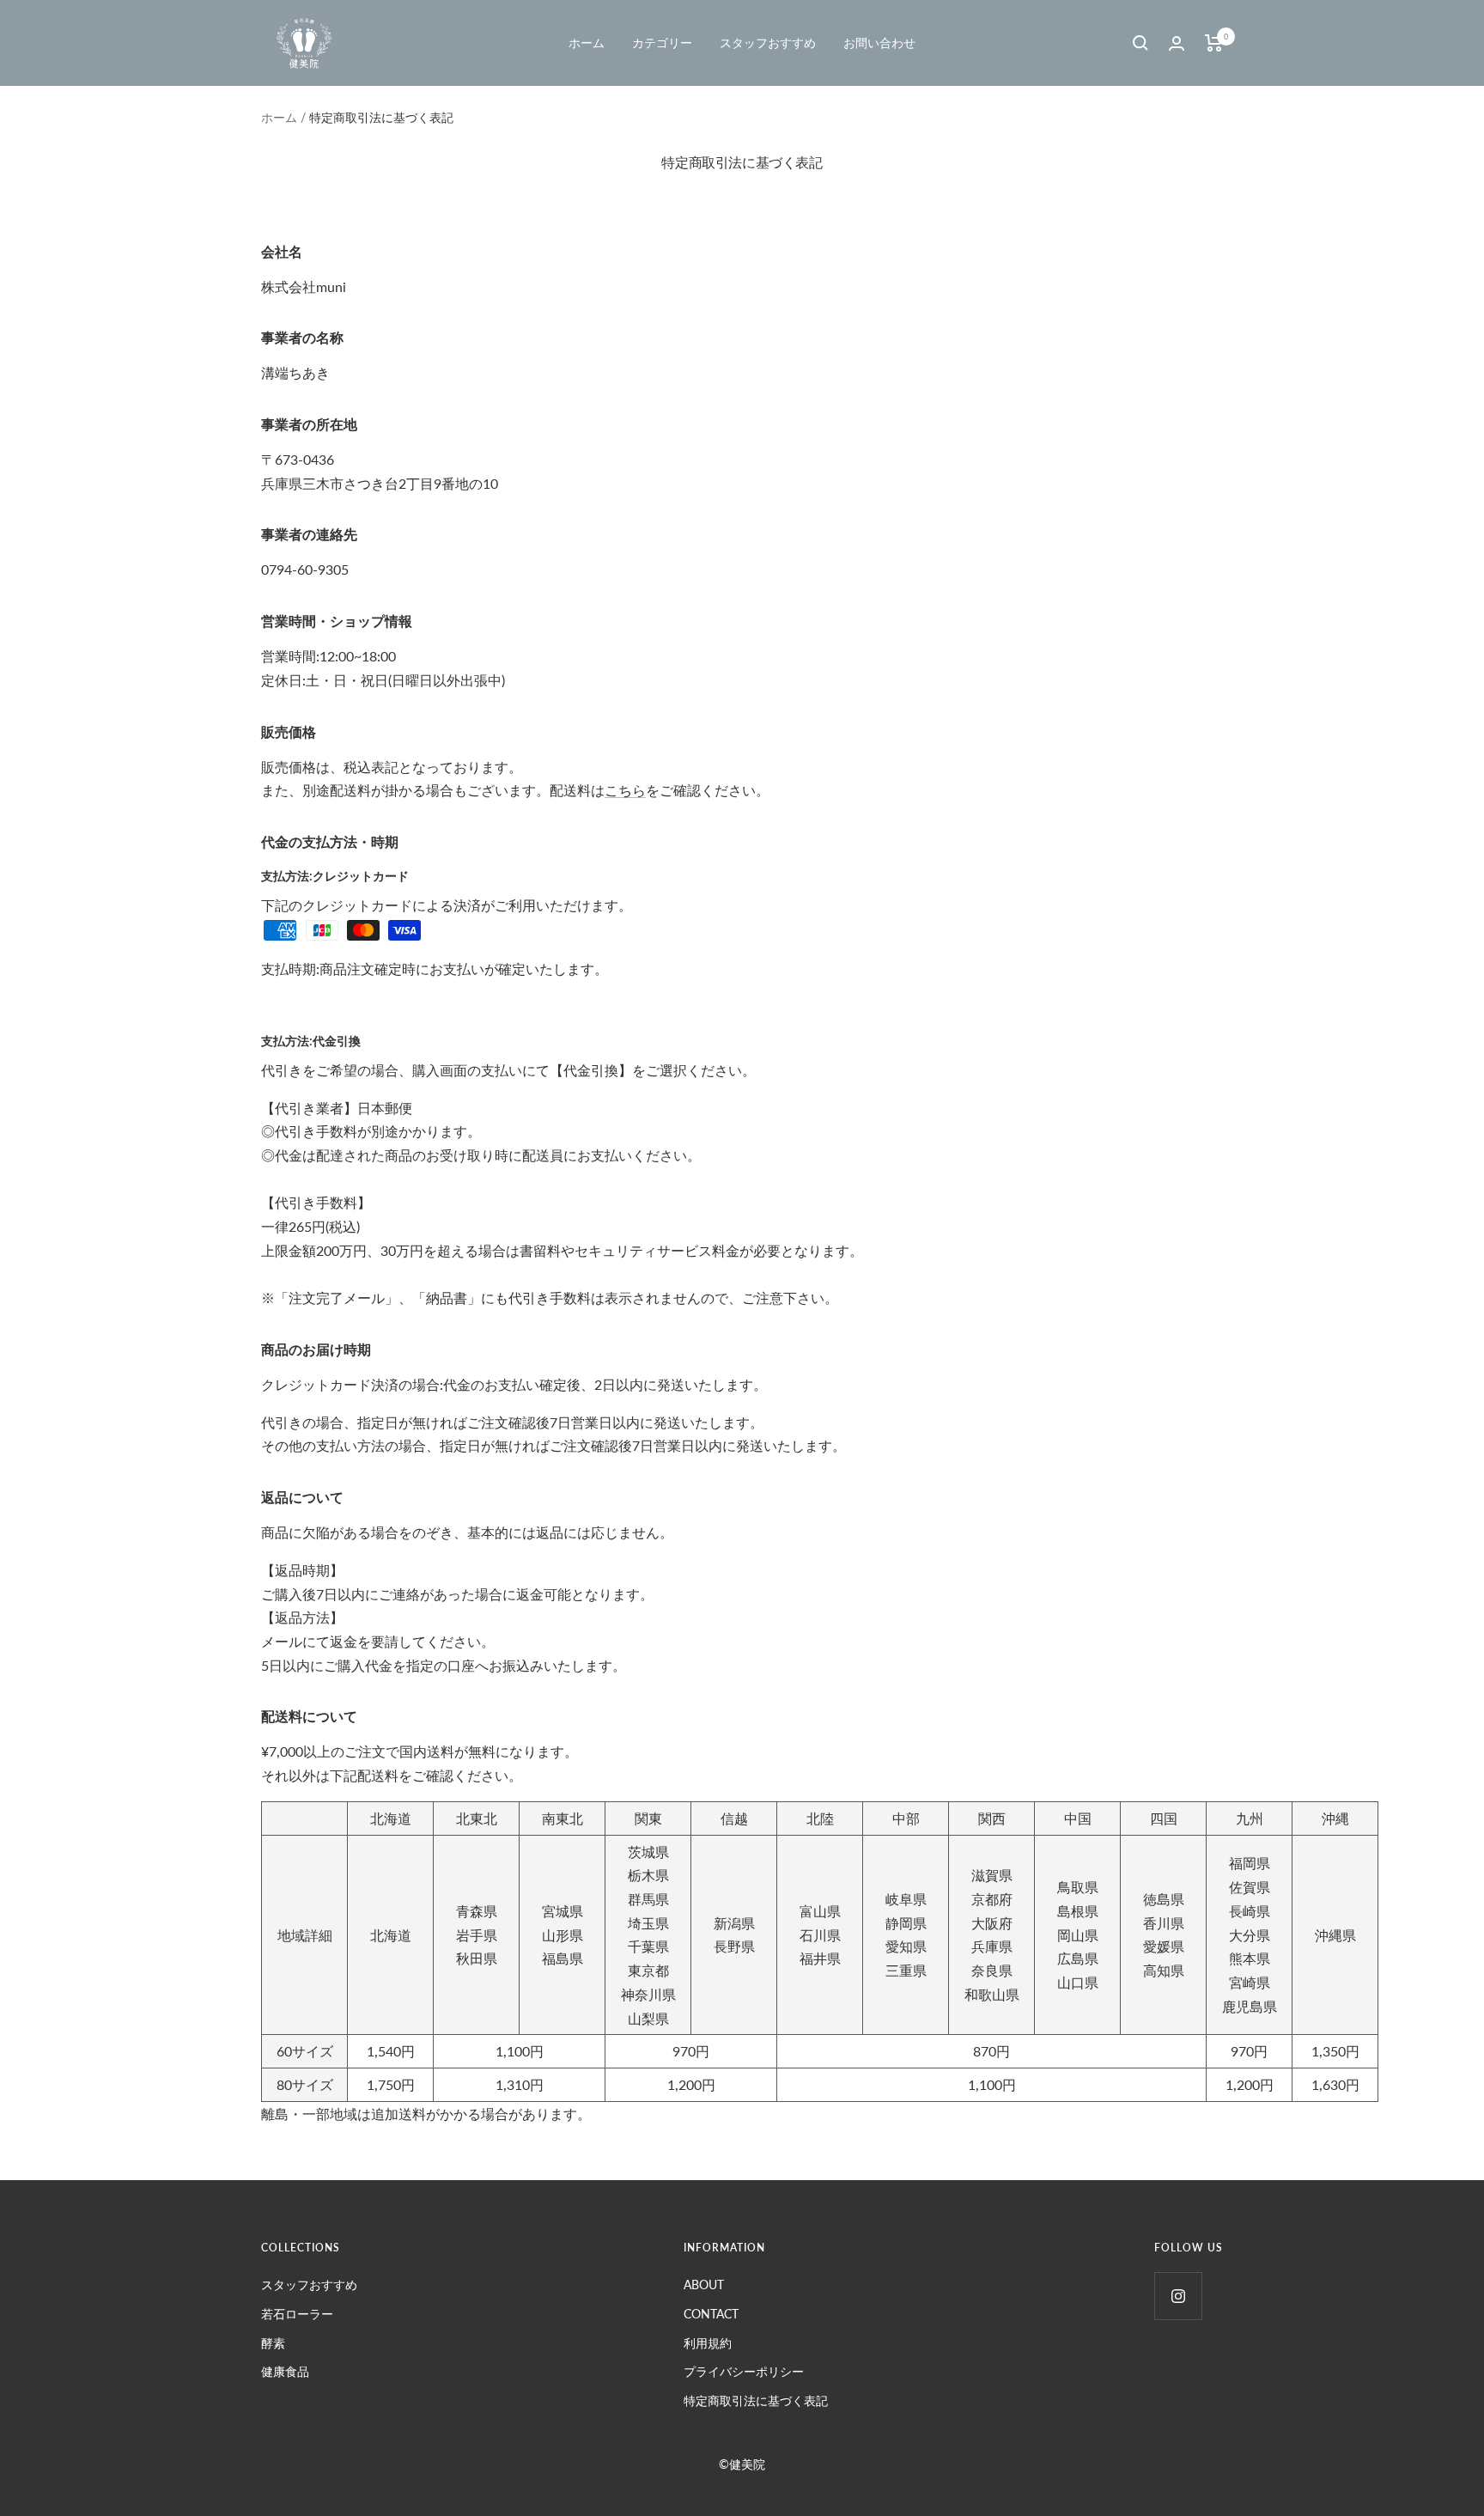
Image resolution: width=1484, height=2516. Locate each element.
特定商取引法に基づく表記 (756, 2400)
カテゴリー (662, 43)
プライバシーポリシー (744, 2371)
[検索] (1140, 43)
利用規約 (708, 2343)
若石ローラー (297, 2314)
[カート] (1214, 43)
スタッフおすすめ (768, 43)
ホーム (587, 43)
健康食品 (285, 2371)
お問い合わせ (879, 43)
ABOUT (704, 2285)
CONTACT (711, 2314)
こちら (625, 790)
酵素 (273, 2343)
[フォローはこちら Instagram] (1178, 2296)
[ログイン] (1177, 43)
